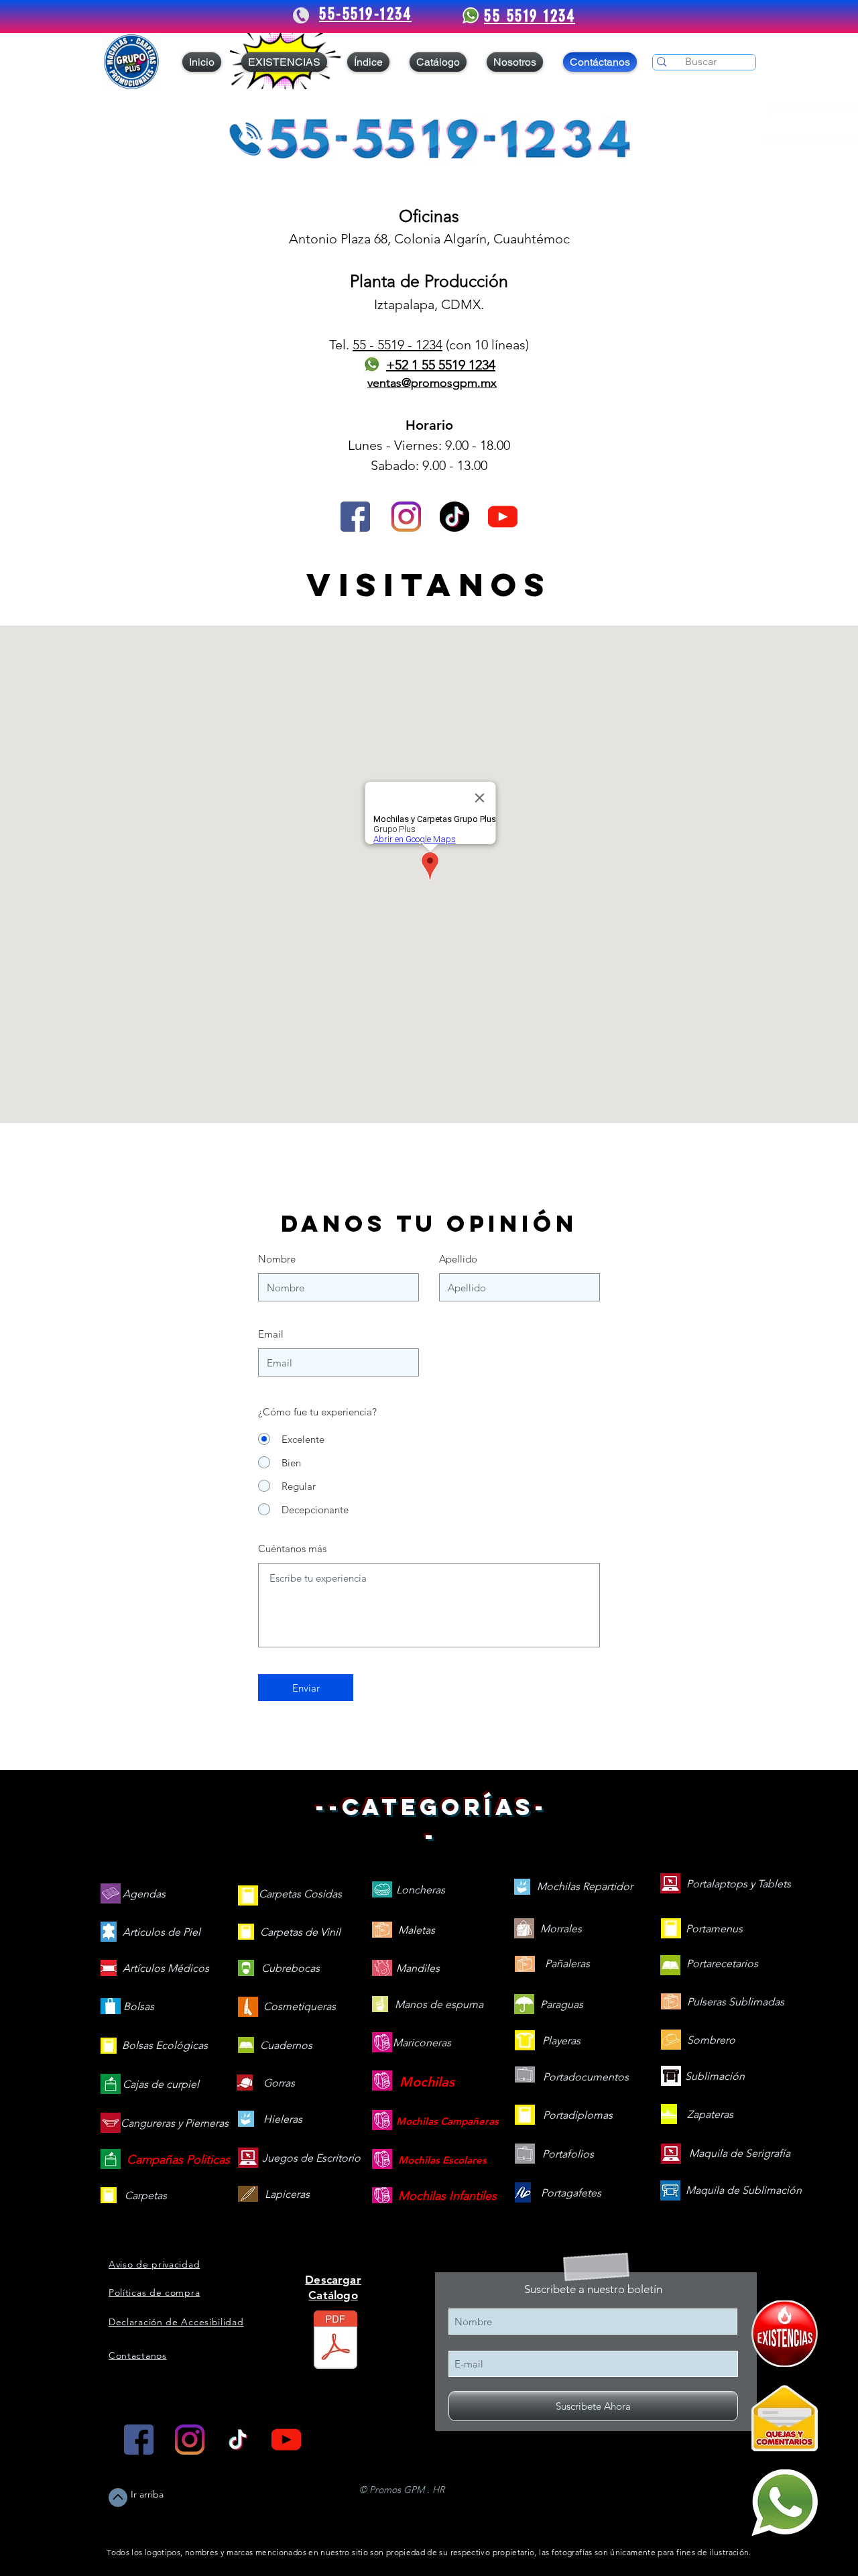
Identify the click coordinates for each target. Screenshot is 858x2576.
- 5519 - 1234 (404, 345)
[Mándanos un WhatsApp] (785, 2503)
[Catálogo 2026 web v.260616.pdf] (335, 2341)
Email (271, 1334)
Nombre (277, 1259)
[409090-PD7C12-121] (785, 2334)
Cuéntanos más (292, 1548)
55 (359, 345)
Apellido (458, 1259)
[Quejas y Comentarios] (785, 2418)
